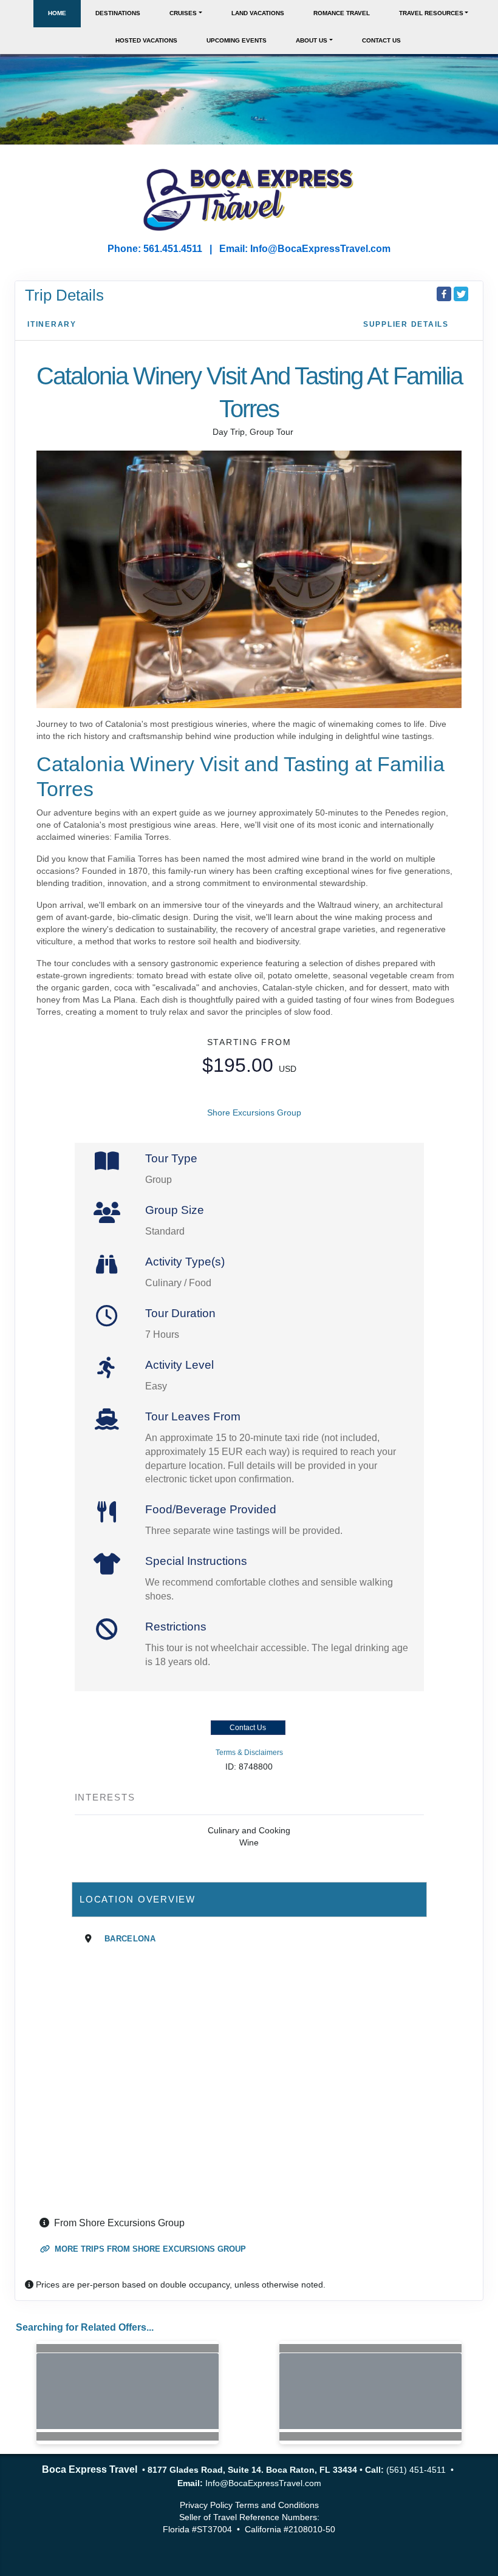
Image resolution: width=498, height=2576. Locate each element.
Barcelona (130, 1939)
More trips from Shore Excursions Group (149, 2249)
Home (57, 13)
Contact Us (381, 40)
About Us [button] (312, 40)
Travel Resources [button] (431, 13)
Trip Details (64, 295)
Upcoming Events (237, 40)
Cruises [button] (183, 13)
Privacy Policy (206, 2505)
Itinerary (52, 324)
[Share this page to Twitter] (461, 294)
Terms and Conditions (277, 2505)
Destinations (118, 13)
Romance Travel (342, 13)
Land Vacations (258, 13)
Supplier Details (406, 324)
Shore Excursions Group (254, 1113)
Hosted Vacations (146, 40)
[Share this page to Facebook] (444, 294)
